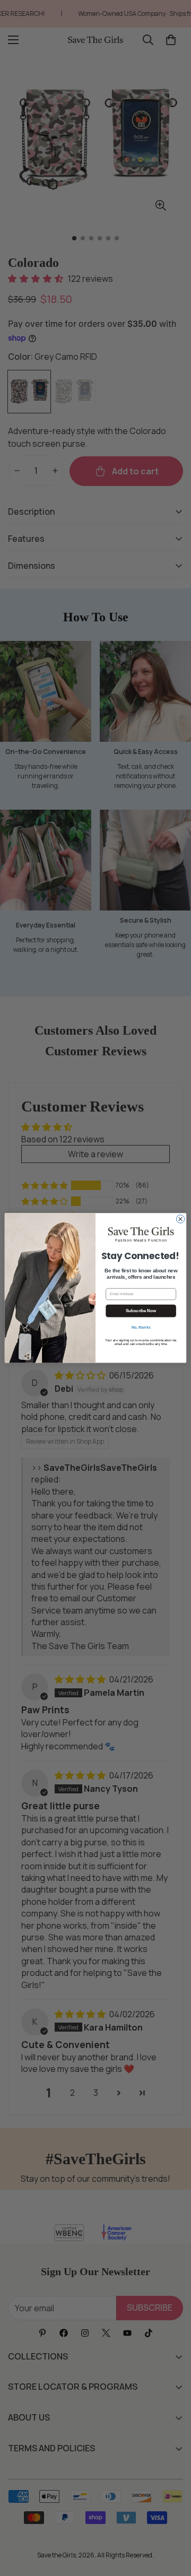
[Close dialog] (180, 1219)
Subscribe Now (141, 1311)
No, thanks (141, 1327)
